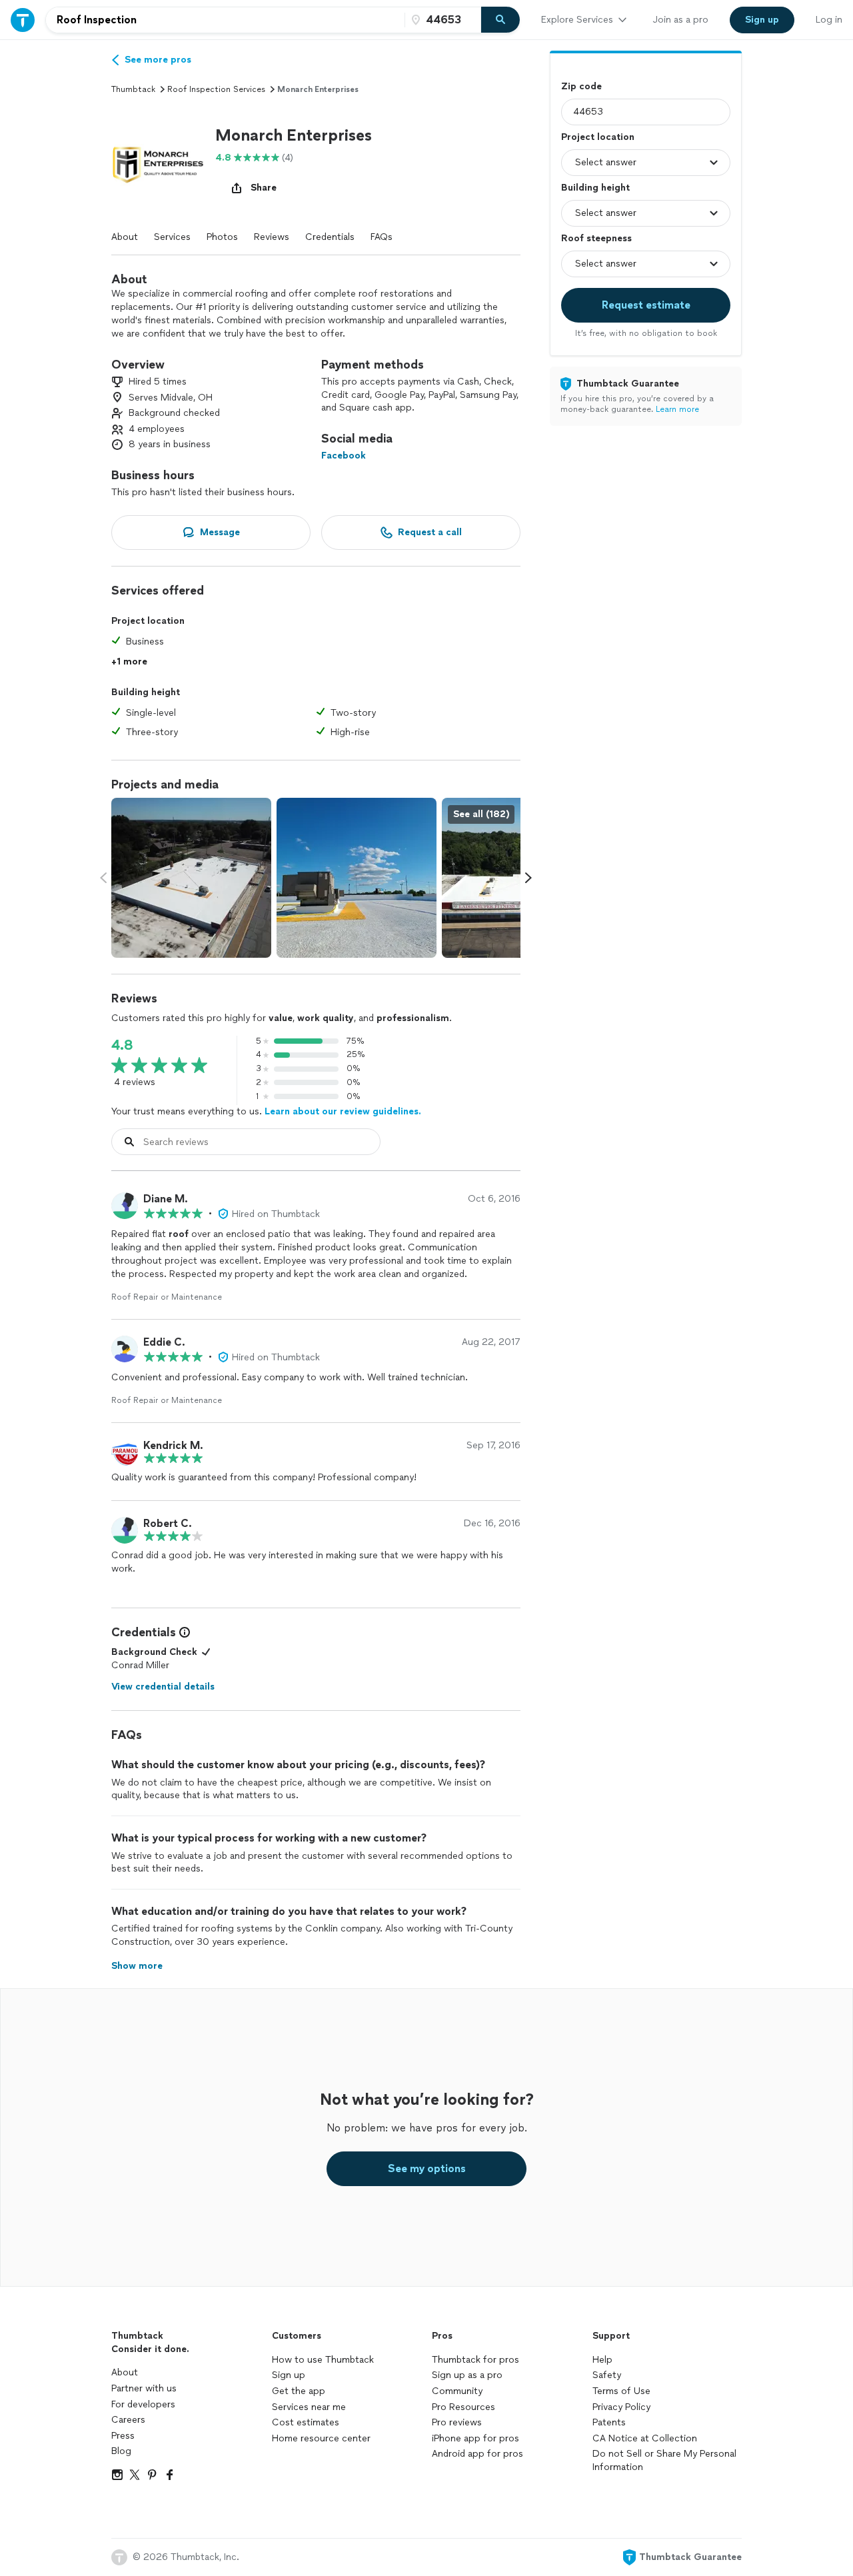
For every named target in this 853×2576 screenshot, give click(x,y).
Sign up (289, 2375)
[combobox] (225, 20)
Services (172, 237)
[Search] (500, 20)
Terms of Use (621, 2391)
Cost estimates (306, 2422)
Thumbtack (133, 89)
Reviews (272, 237)
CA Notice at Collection (645, 2438)
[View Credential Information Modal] (183, 1632)
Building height (595, 188)
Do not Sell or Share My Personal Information (664, 2460)
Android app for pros (477, 2454)
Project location (598, 137)
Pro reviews (457, 2422)
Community (457, 2391)
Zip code (581, 86)
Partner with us (144, 2388)
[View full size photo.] (191, 878)
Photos (222, 237)
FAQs (382, 237)
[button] (158, 163)
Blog (121, 2451)
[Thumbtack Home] (23, 20)
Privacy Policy (621, 2407)
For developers (143, 2404)
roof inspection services (216, 89)
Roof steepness (596, 238)
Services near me (309, 2407)
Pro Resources (463, 2407)
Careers (128, 2420)
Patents (609, 2422)
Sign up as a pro (467, 2375)
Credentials (330, 237)
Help (602, 2360)
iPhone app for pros (475, 2438)
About (125, 237)
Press (123, 2436)
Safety (607, 2375)
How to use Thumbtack (323, 2360)
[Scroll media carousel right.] (528, 878)
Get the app (299, 2391)
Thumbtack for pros (475, 2360)
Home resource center (321, 2438)
